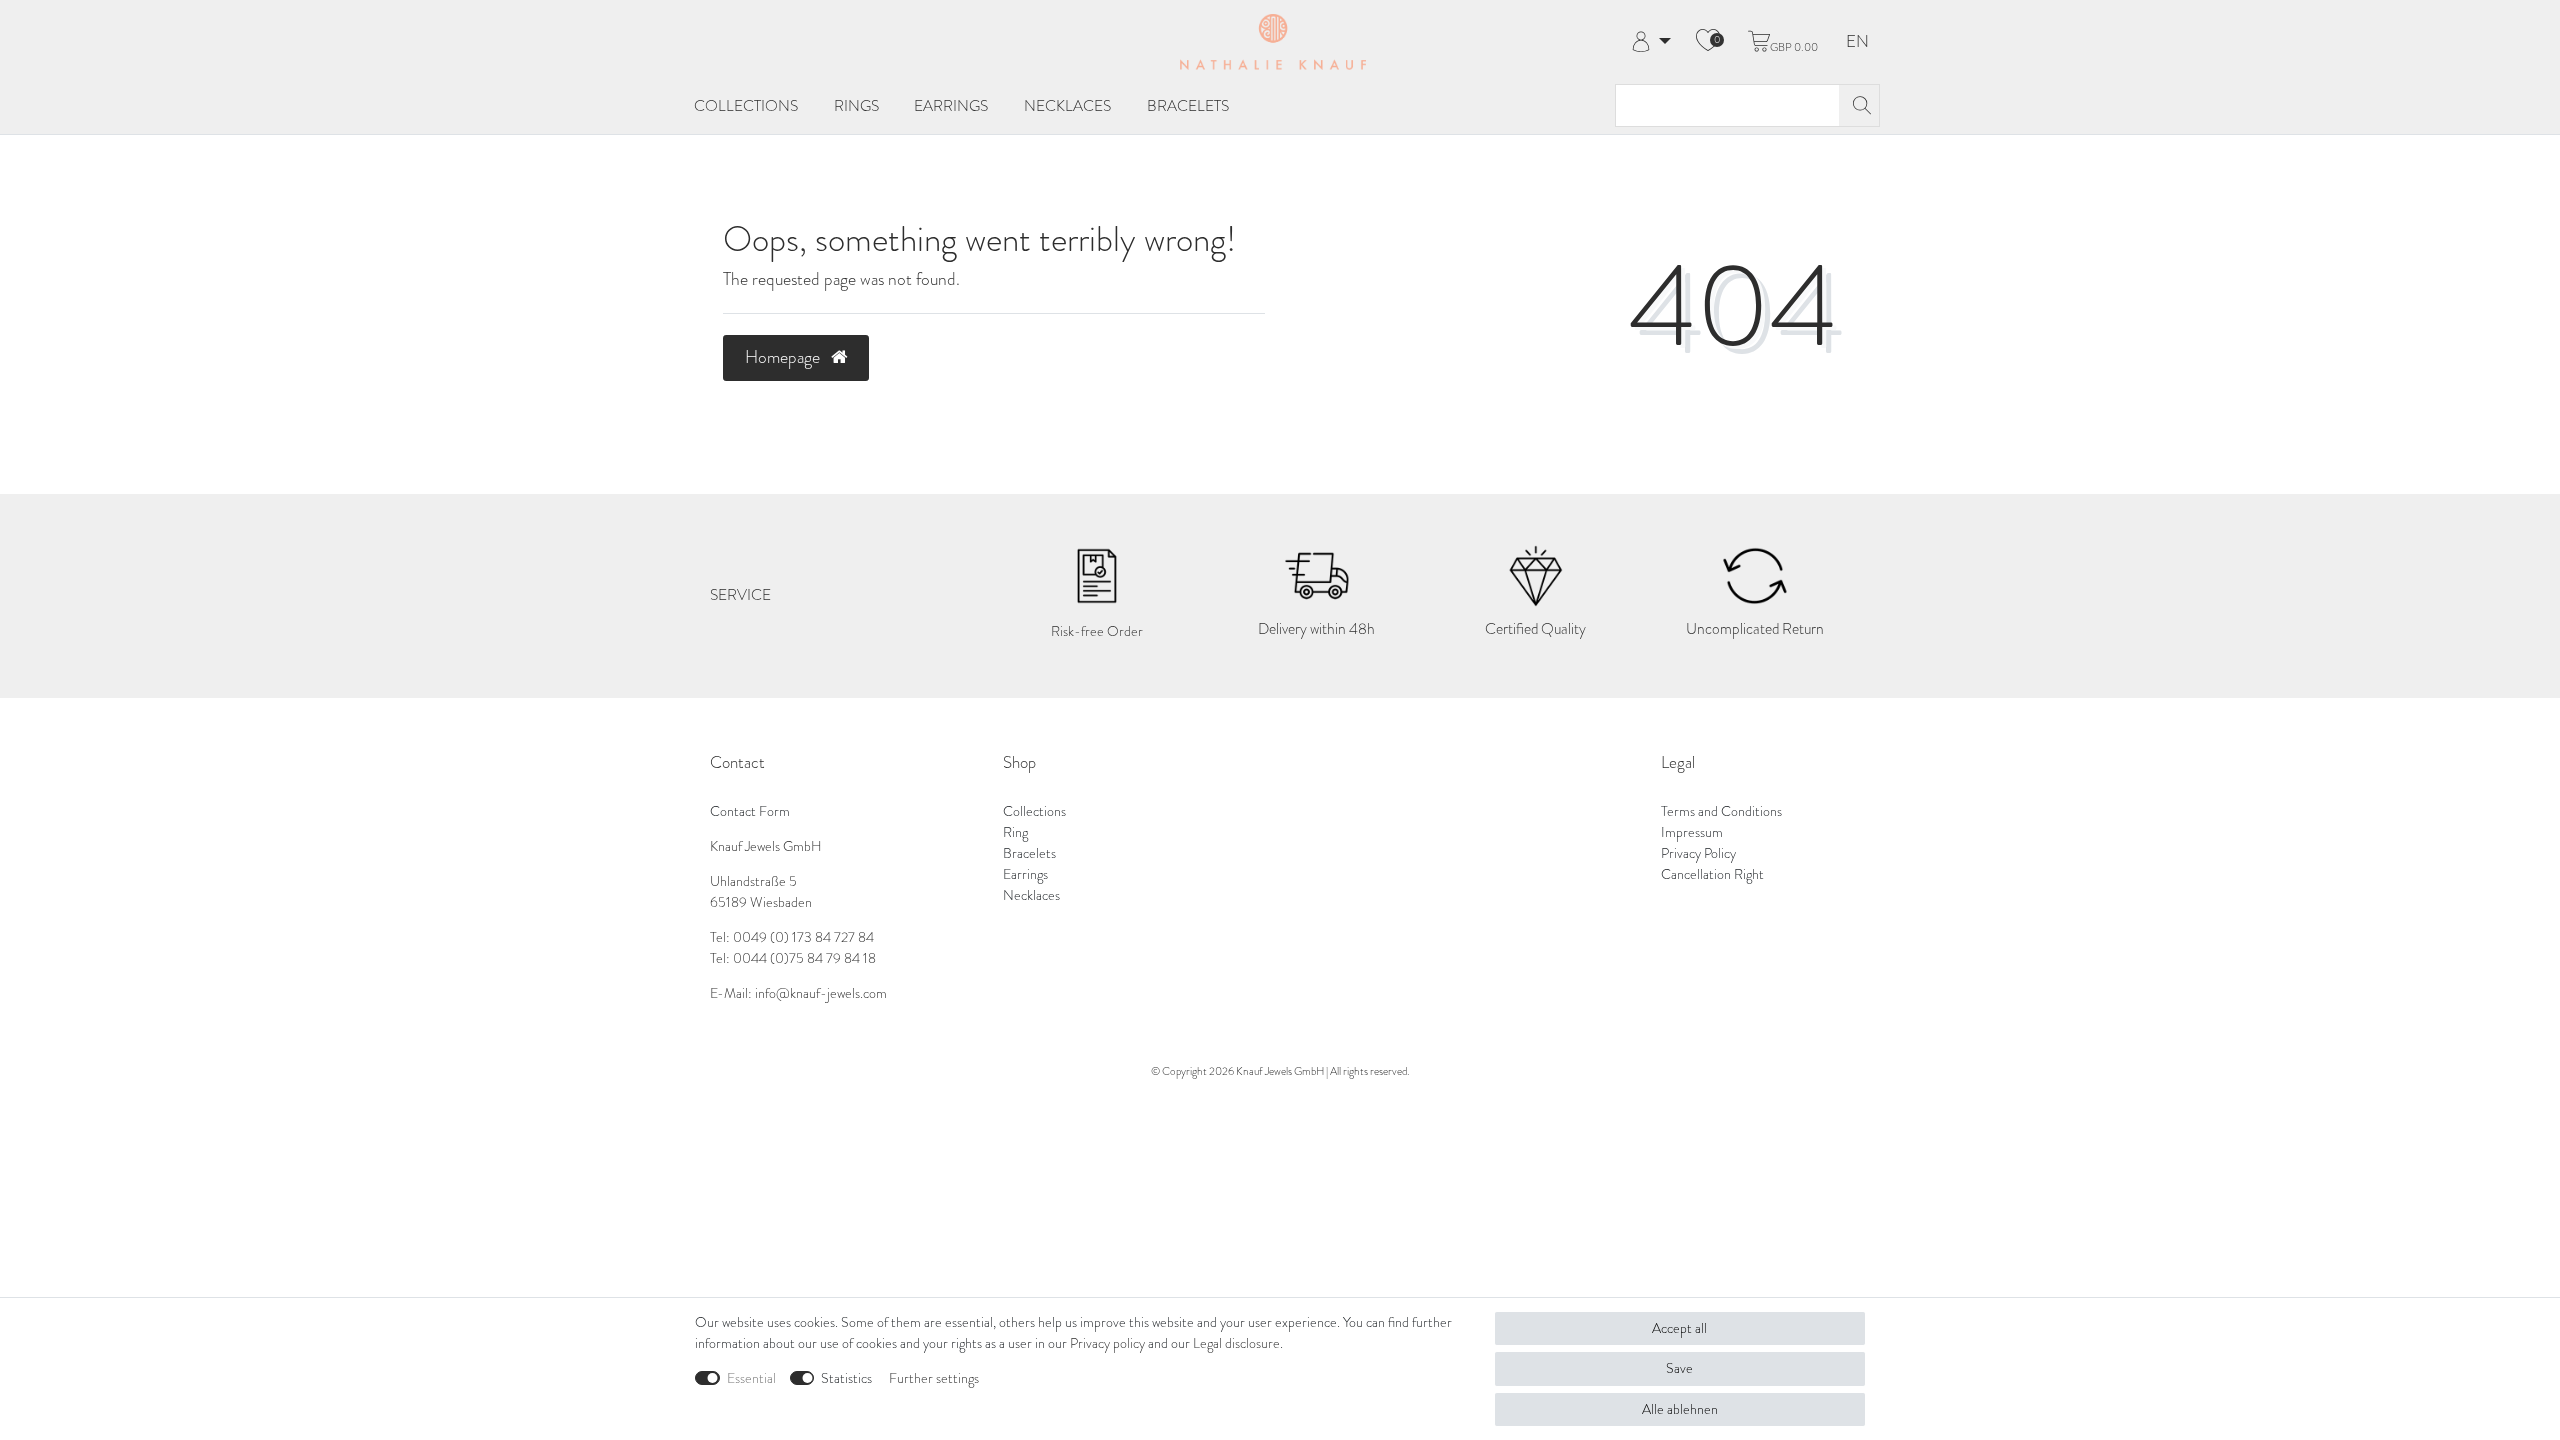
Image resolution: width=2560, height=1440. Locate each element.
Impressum (1692, 832)
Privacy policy (1107, 1343)
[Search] (1859, 105)
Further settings (934, 1378)
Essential (751, 1378)
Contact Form (750, 811)
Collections (746, 105)
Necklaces (1067, 105)
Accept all (1679, 1328)
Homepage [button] (784, 357)
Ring (1015, 832)
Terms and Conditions (1721, 811)
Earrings (951, 105)
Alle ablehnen (1680, 1409)
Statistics (846, 1378)
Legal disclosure (1236, 1343)
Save (1679, 1368)
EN (1857, 42)
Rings (856, 105)
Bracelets (1188, 105)
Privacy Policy (1698, 853)
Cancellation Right (1712, 874)
